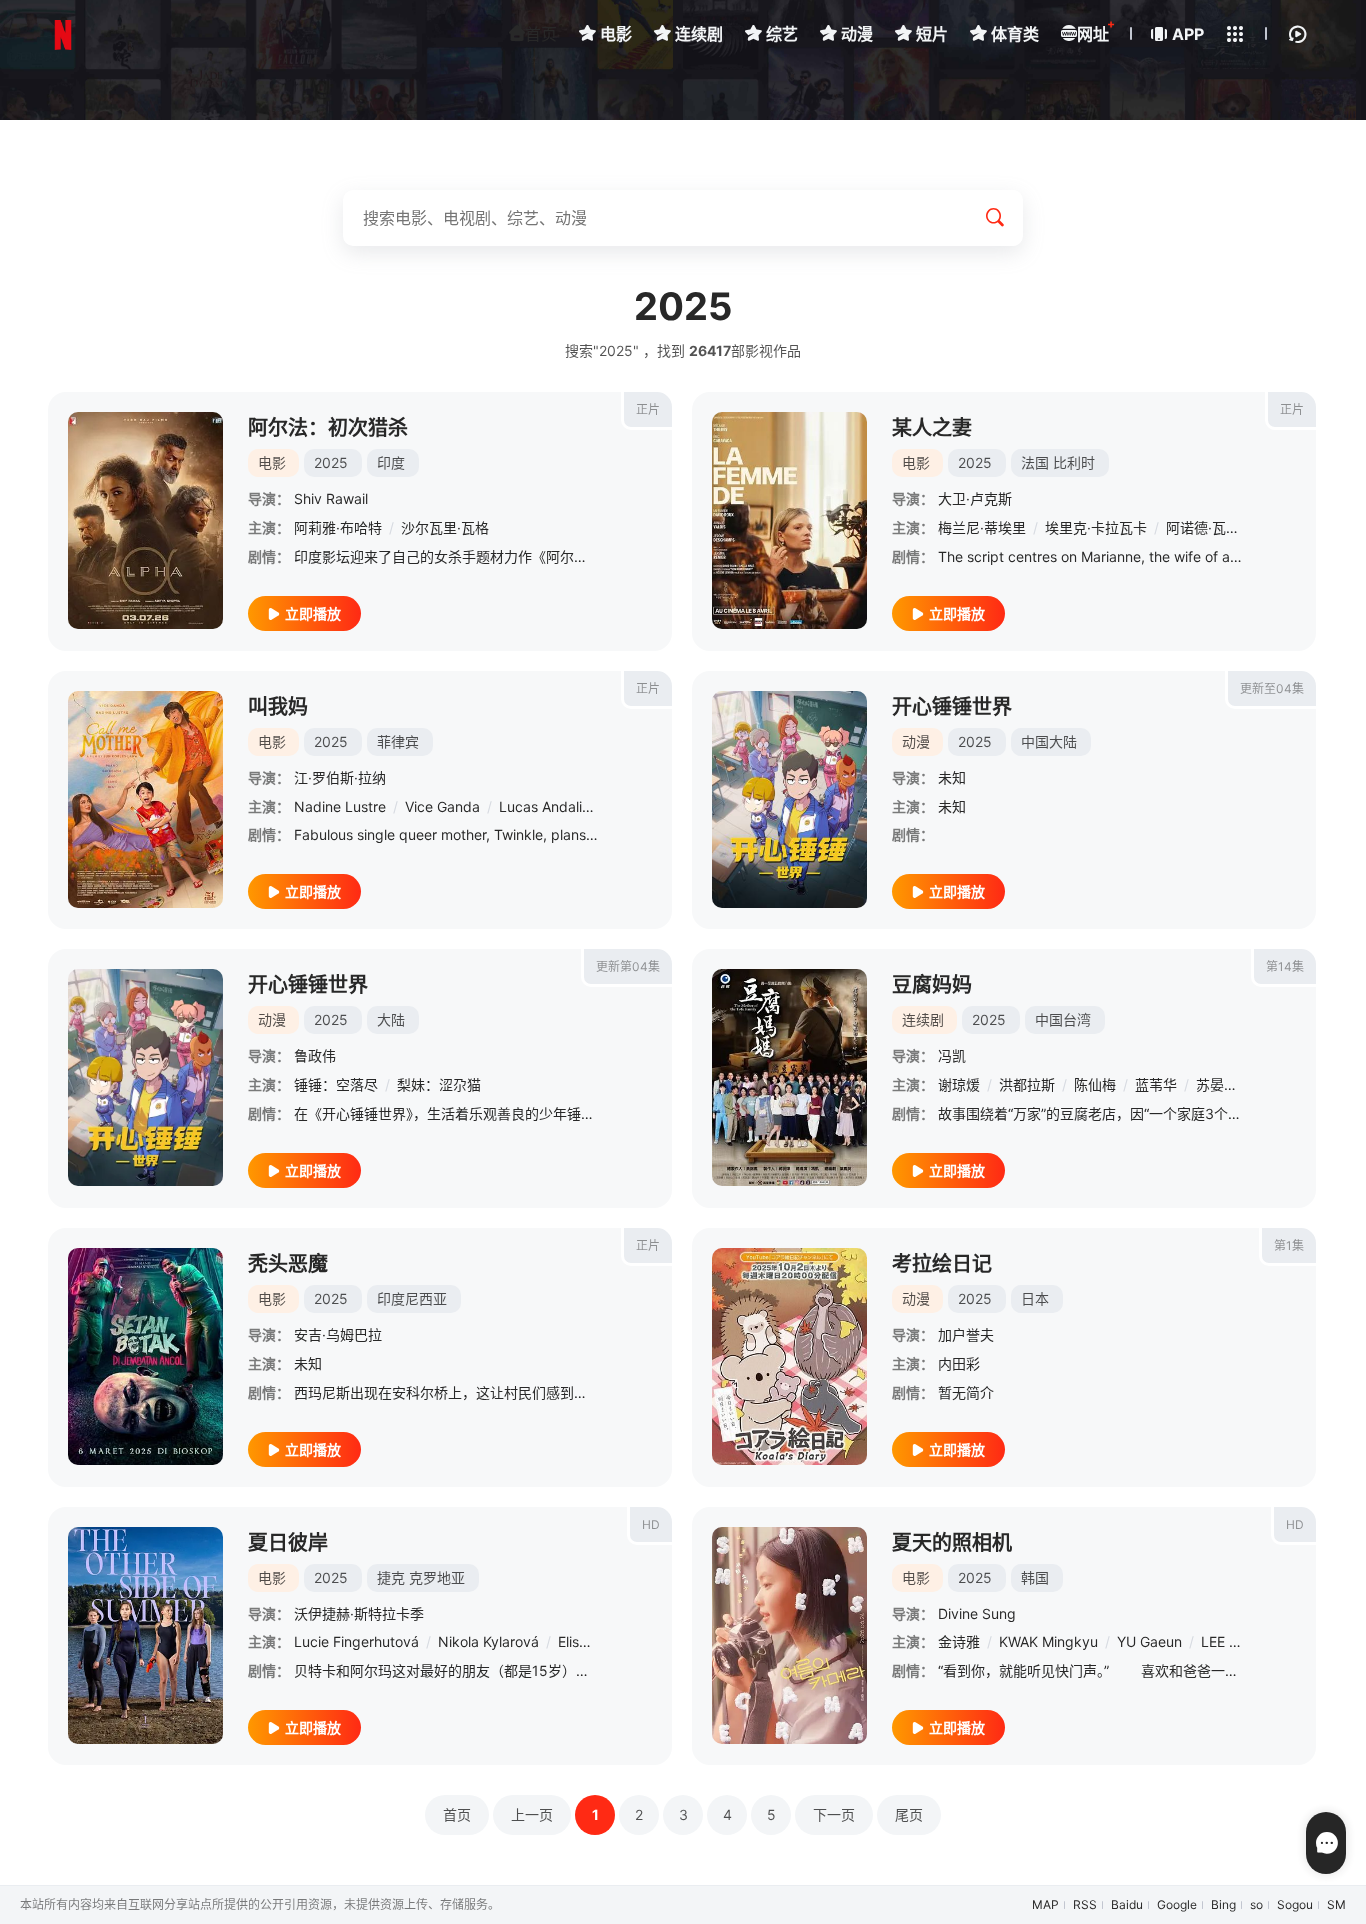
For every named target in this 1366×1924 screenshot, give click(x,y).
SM (1336, 1904)
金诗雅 (959, 1641)
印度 (391, 462)
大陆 (391, 1019)
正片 (648, 409)
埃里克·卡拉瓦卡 (1096, 527)
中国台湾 (1063, 1019)
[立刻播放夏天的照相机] (789, 1635)
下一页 (834, 1814)
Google (1177, 1904)
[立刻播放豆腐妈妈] (789, 1077)
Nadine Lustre (340, 806)
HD (651, 1524)
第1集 (1289, 1245)
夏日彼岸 (288, 1543)
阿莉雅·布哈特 (338, 527)
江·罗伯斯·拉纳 (340, 777)
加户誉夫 (966, 1334)
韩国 (1035, 1577)
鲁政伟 (315, 1055)
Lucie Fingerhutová (356, 1641)
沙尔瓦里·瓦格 (445, 527)
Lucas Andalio (544, 806)
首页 (541, 34)
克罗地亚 (437, 1577)
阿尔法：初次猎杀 (328, 428)
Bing (1223, 1904)
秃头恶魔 (288, 1264)
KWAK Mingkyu (1048, 1641)
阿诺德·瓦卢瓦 (1210, 527)
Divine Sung (977, 1613)
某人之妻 (932, 428)
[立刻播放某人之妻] (789, 520)
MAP (1045, 1904)
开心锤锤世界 (952, 707)
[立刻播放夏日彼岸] (145, 1635)
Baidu (1127, 1904)
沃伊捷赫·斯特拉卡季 (359, 1613)
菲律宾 (398, 741)
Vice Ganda (442, 806)
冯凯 (952, 1055)
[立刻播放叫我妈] (145, 799)
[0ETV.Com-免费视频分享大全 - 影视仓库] (63, 35)
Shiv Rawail (331, 498)
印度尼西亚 (412, 1298)
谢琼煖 (959, 1084)
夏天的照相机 (952, 1543)
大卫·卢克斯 (975, 498)
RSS (1085, 1904)
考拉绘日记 (942, 1264)
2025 (331, 462)
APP (1188, 34)
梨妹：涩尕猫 (439, 1084)
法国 (1035, 462)
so (1256, 1904)
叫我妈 (278, 707)
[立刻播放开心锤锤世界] (789, 799)
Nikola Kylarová (488, 1641)
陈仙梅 (1095, 1084)
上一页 (532, 1814)
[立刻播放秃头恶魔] (145, 1356)
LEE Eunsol (1236, 1641)
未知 (952, 777)
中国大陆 (1049, 741)
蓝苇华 (1156, 1084)
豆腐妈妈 (932, 985)
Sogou (1295, 1904)
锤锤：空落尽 (336, 1084)
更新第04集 (628, 966)
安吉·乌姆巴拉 (338, 1334)
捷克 (391, 1577)
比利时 (1074, 462)
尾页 (909, 1814)
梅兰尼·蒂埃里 (982, 527)
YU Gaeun (1149, 1641)
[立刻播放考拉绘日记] (789, 1356)
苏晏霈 (1217, 1084)
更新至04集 (1272, 688)
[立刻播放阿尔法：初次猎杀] (145, 520)
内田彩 (959, 1363)
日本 (1035, 1298)
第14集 (1285, 966)
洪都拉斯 (1027, 1084)
